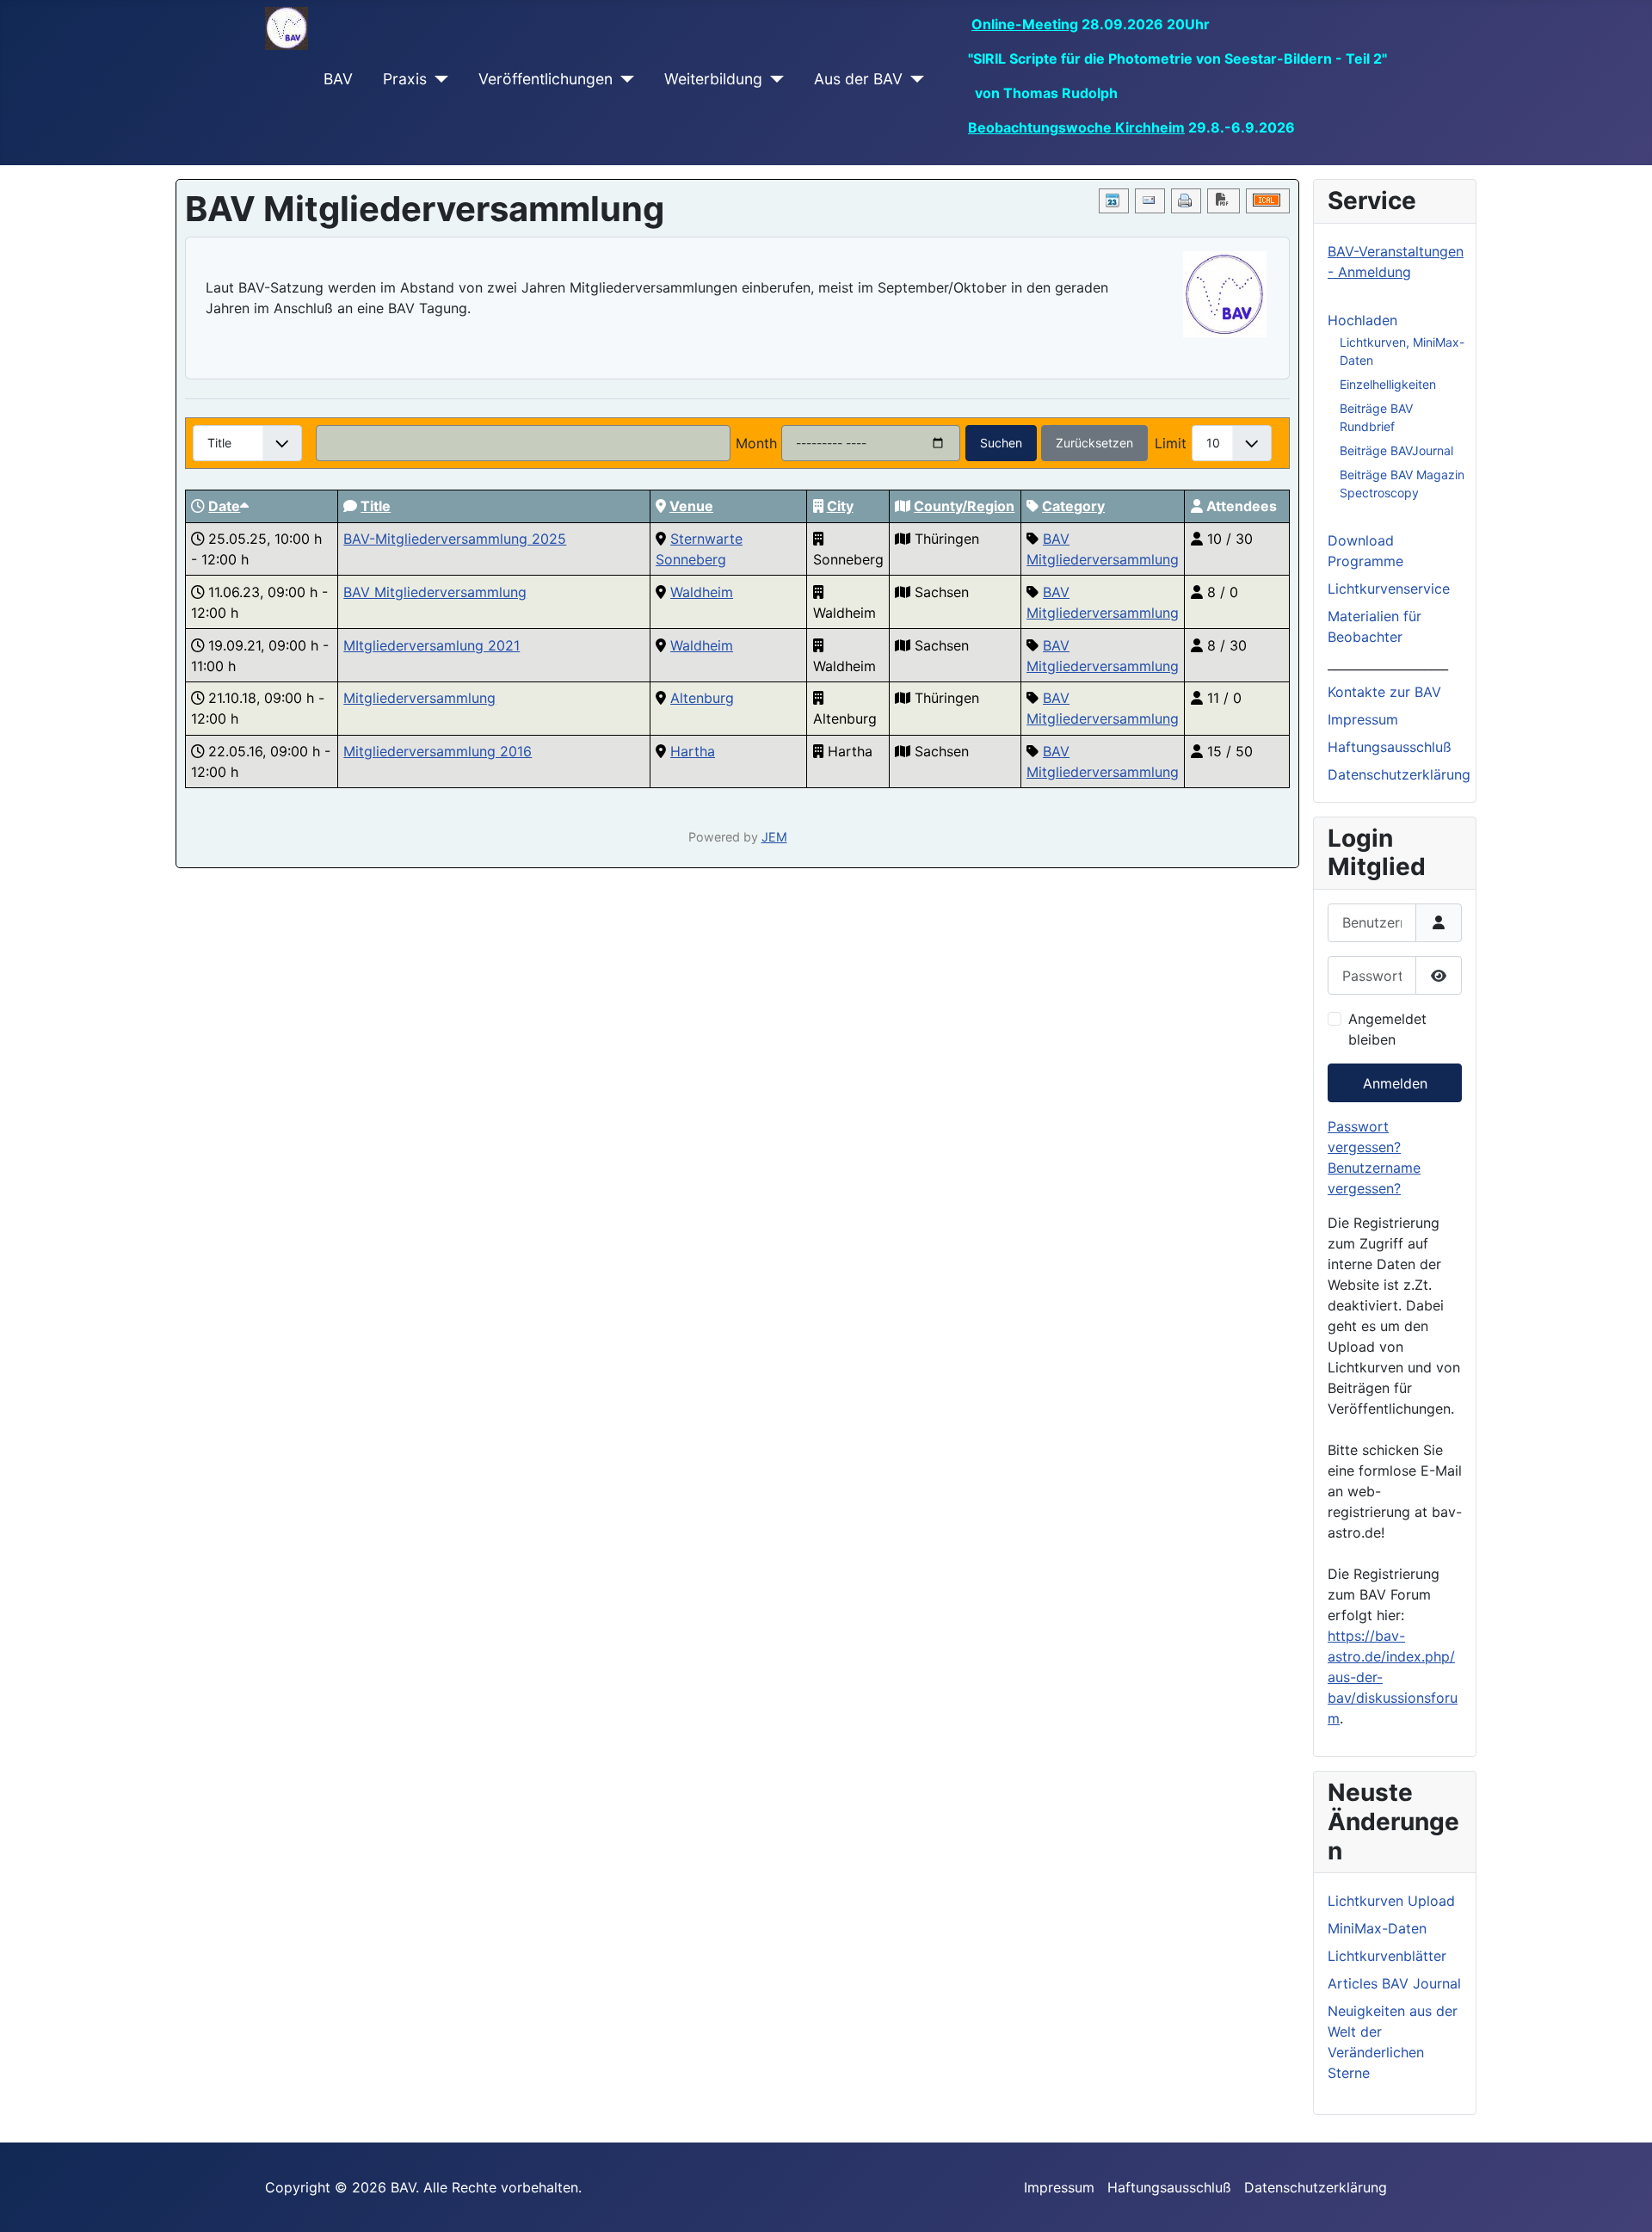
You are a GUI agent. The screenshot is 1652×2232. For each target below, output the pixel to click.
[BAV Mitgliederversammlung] (1225, 294)
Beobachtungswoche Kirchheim (1076, 127)
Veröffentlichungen (546, 79)
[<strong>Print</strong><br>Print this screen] (1186, 201)
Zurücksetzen (1094, 443)
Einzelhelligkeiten (1388, 384)
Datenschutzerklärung (1399, 774)
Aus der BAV (858, 79)
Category (1073, 506)
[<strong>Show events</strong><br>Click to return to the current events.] (1114, 201)
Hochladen (1362, 320)
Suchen (1001, 443)
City (840, 506)
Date (224, 506)
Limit (1171, 443)
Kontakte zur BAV (1384, 692)
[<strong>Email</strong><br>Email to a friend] (1150, 201)
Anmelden (1395, 1083)
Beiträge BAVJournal (1396, 450)
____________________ (1388, 664)
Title (376, 506)
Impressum (1363, 719)
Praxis (405, 79)
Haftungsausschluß (1390, 747)
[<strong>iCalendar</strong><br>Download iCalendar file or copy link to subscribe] (1268, 201)
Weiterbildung (713, 79)
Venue (691, 506)
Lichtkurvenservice (1389, 589)
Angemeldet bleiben (1387, 1029)
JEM (774, 837)
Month (756, 443)
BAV (338, 79)
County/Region (964, 506)
